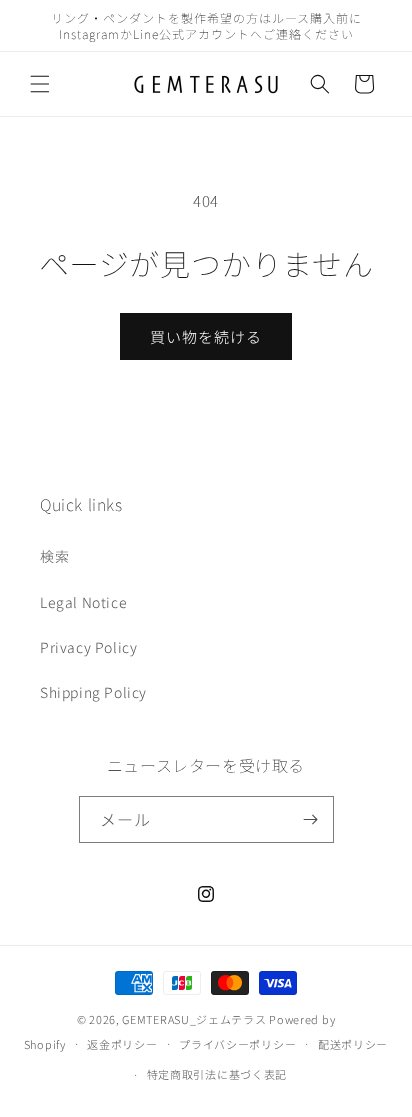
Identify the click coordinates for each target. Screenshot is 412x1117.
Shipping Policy (93, 692)
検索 (54, 556)
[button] (40, 84)
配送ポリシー (353, 1044)
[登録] (311, 819)
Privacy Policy (88, 647)
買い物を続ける (206, 336)
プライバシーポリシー (237, 1044)
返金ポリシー (122, 1044)
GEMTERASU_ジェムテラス (194, 1019)
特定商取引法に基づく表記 (217, 1074)
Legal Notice (83, 602)
